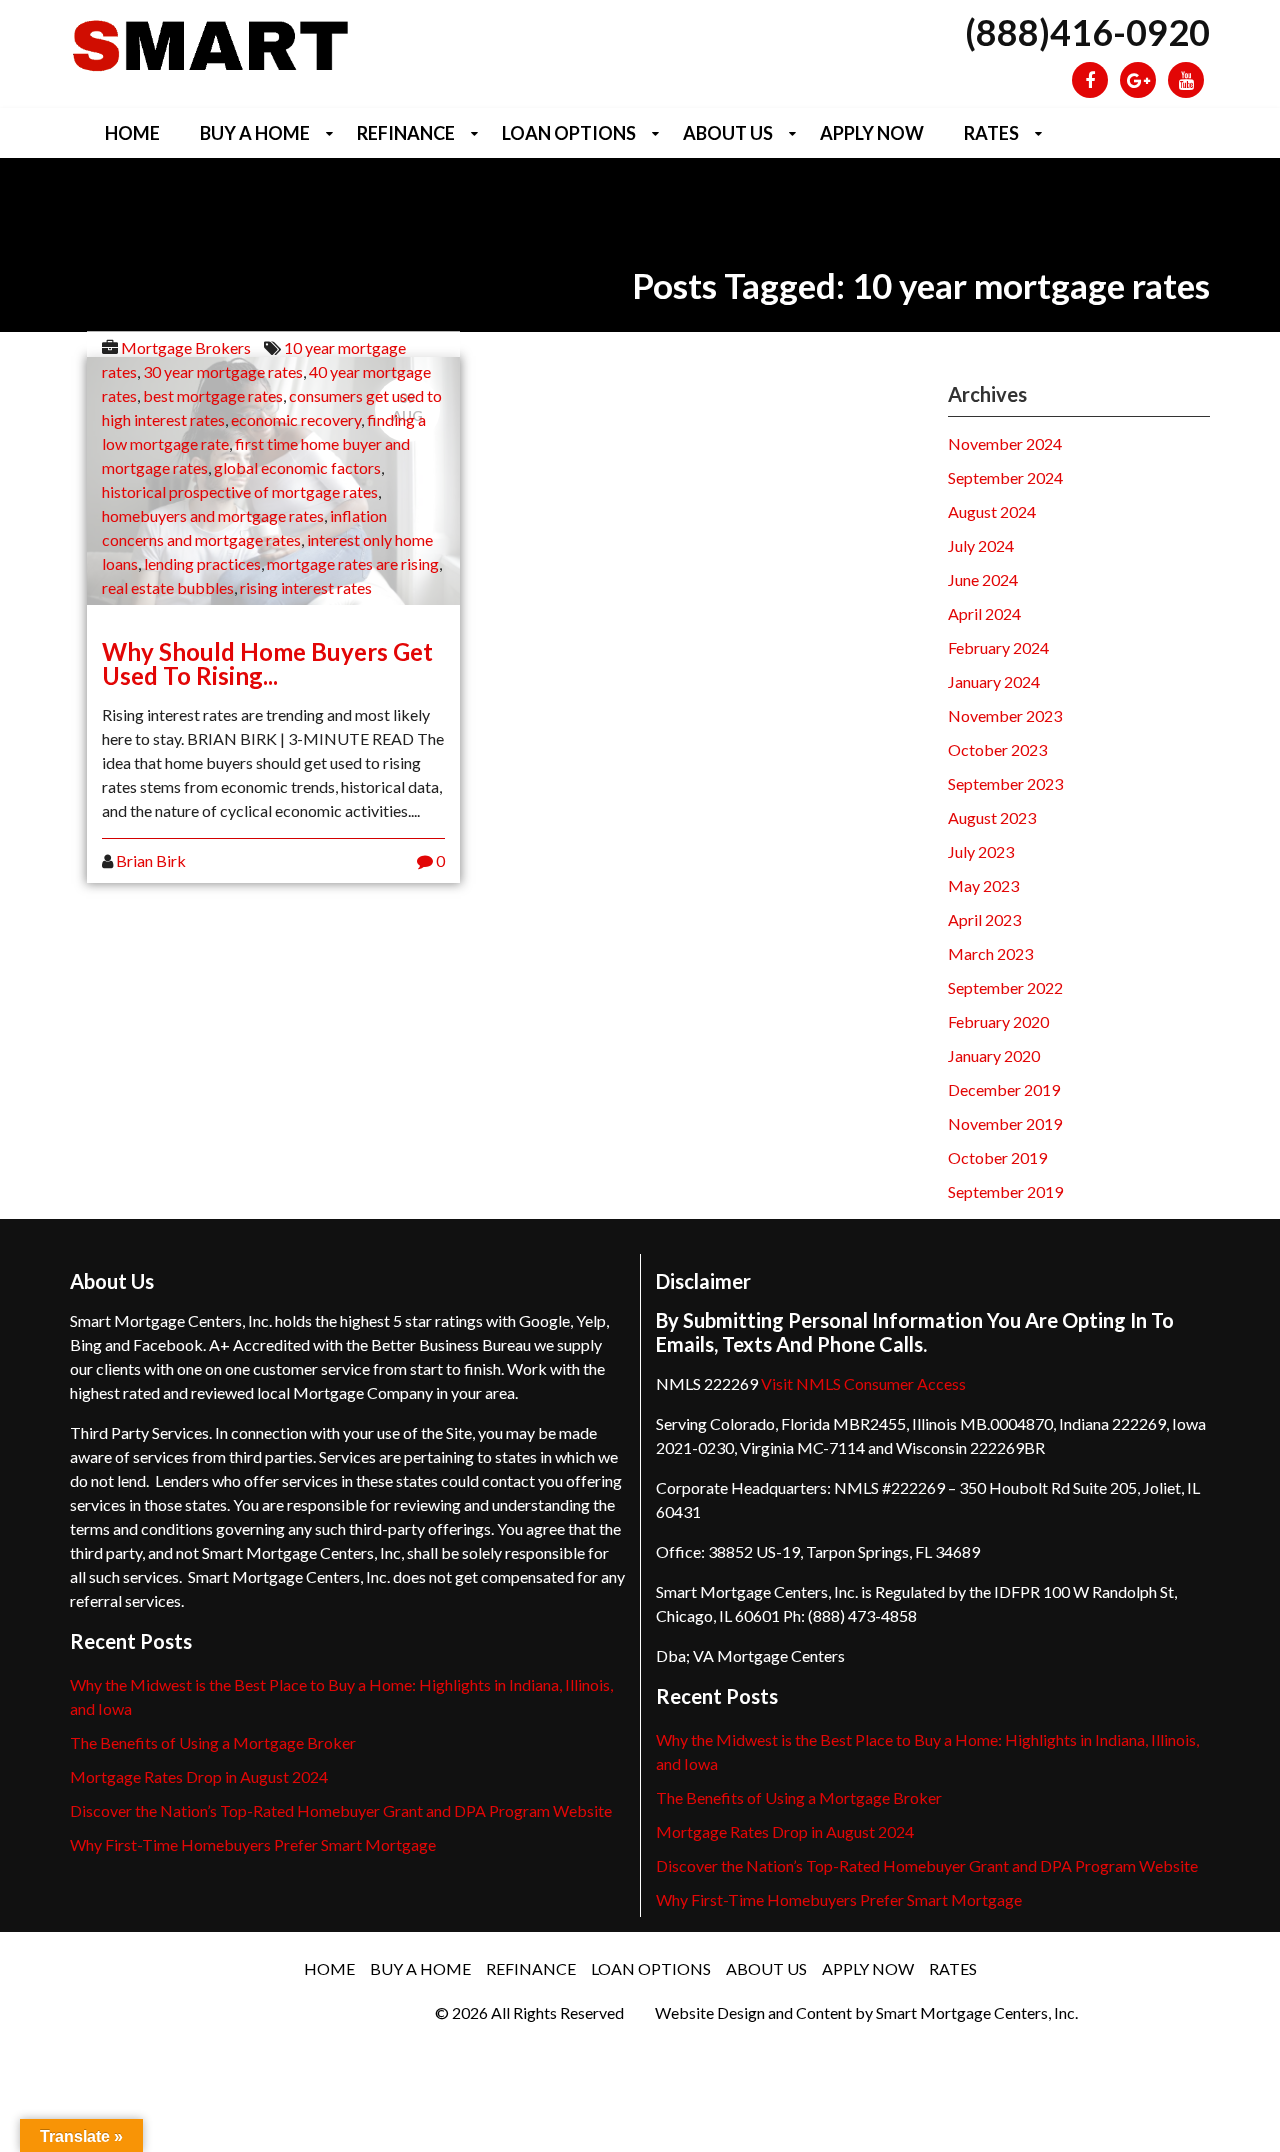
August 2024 (992, 511)
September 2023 (1005, 783)
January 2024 (994, 681)
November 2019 (1005, 1123)
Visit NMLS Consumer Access (863, 1383)
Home (132, 133)
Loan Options (569, 133)
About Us (728, 133)
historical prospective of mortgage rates (240, 491)
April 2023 (984, 919)
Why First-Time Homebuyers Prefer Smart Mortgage (253, 1844)
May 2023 (983, 885)
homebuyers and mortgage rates (213, 515)
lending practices (202, 563)
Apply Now (872, 133)
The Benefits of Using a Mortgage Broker (213, 1742)
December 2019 (1004, 1089)
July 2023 (981, 851)
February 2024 (998, 647)
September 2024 (1005, 477)
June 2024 (983, 579)
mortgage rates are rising (353, 563)
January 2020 (994, 1055)
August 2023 (992, 817)
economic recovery (296, 419)
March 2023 (990, 953)
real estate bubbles (168, 587)
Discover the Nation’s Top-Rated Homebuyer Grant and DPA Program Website (341, 1810)
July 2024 (981, 545)
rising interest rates (306, 587)
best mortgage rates (213, 395)
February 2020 (998, 1021)
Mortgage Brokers (186, 347)
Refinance (406, 133)
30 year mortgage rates (223, 371)
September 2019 (1005, 1191)
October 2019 (997, 1157)
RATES (991, 133)
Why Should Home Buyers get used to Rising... (267, 663)
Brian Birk (151, 860)
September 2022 (1005, 987)
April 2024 (984, 613)
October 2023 (997, 749)
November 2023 (1005, 715)
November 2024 (1005, 443)
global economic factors (297, 467)
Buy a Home (255, 133)
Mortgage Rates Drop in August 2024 (199, 1776)
